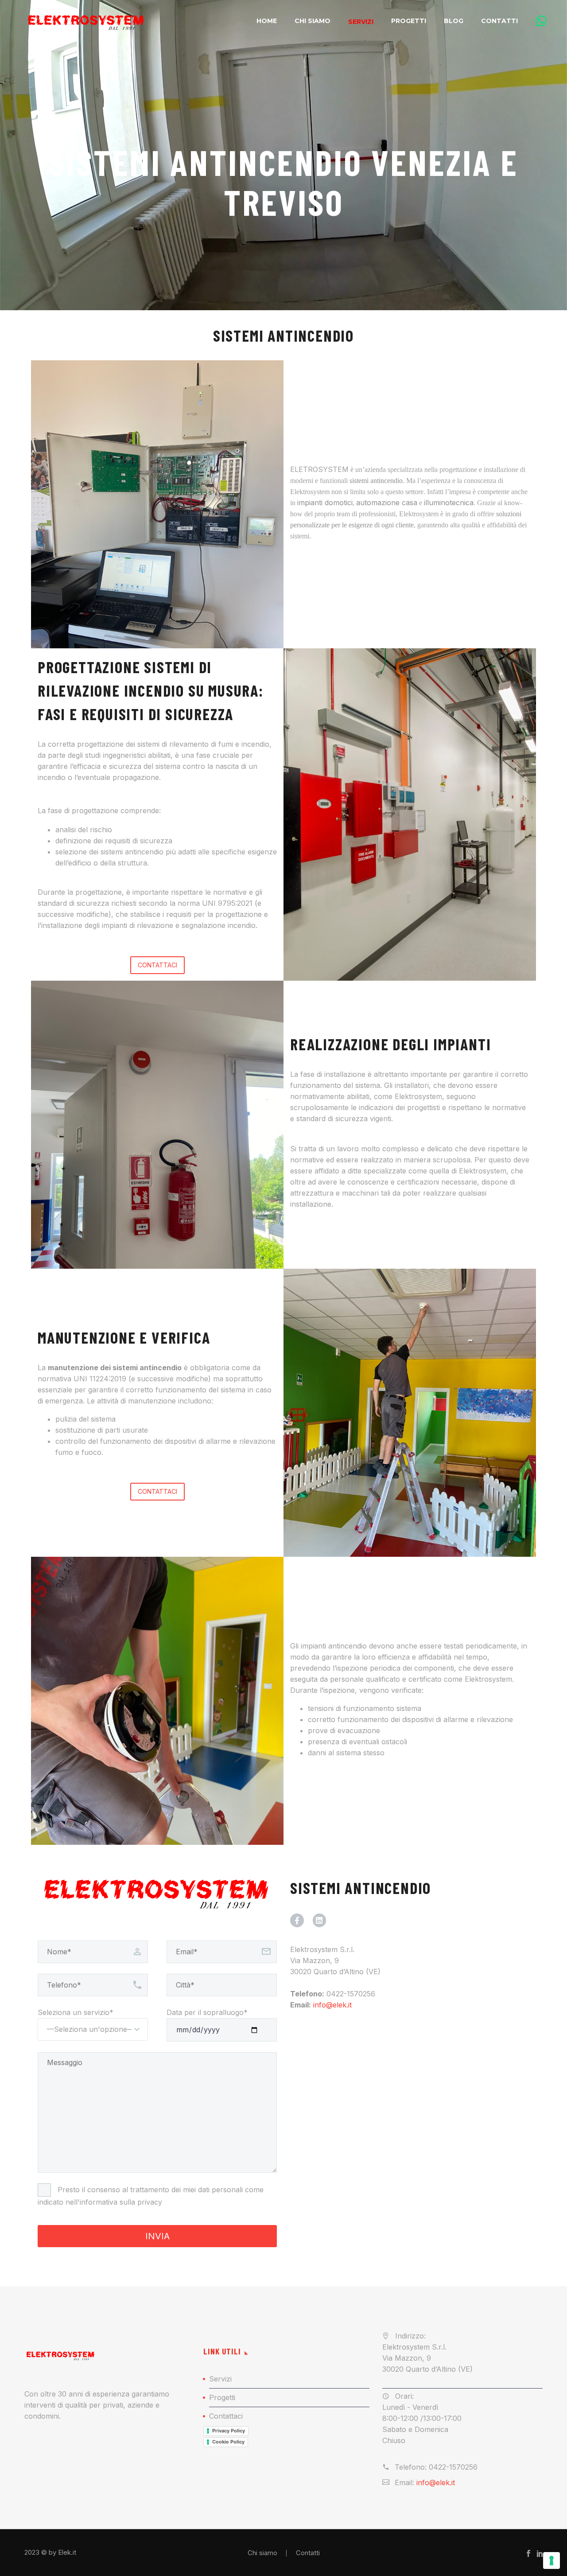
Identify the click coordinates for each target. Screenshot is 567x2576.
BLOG (454, 21)
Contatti (499, 21)
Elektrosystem (483, 1171)
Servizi (361, 22)
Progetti (409, 21)
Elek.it (67, 2553)
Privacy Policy (229, 2431)
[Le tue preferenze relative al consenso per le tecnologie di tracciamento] (551, 2560)
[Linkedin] (320, 1920)
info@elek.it (436, 2482)
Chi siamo (313, 21)
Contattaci (226, 2416)
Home (267, 21)
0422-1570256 (351, 1994)
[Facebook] (528, 2553)
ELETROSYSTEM (319, 469)
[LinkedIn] (540, 2553)
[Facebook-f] (297, 1920)
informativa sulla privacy (121, 2202)
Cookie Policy (228, 2442)
